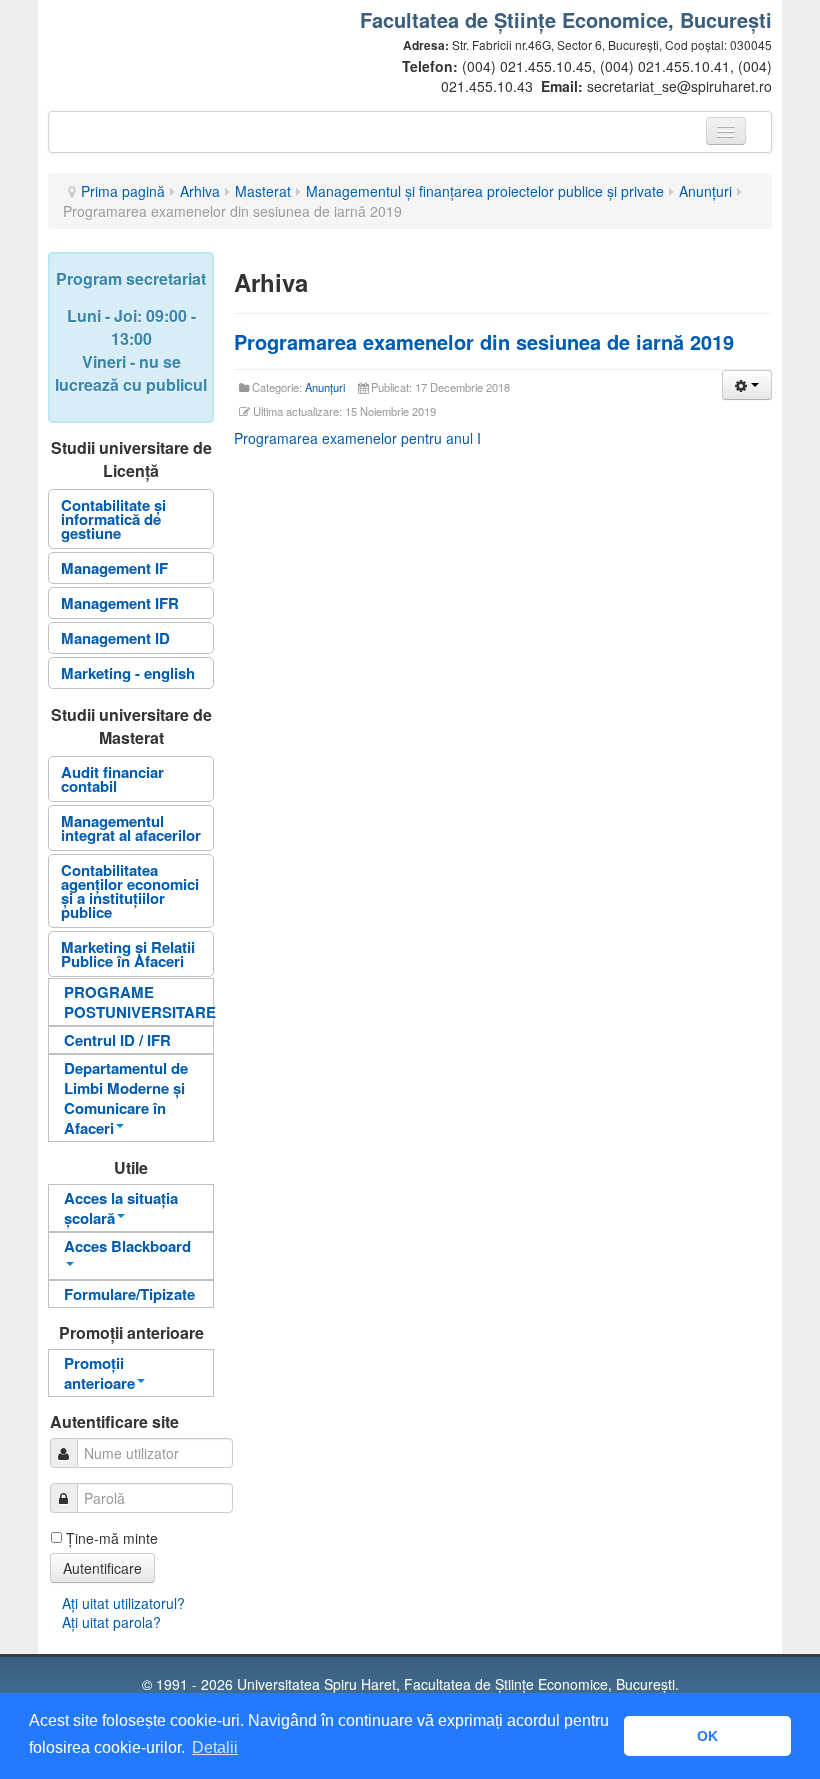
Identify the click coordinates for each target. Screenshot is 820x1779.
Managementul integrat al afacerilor (131, 828)
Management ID (115, 638)
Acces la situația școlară (121, 1208)
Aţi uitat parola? (111, 1622)
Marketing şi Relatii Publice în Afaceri (128, 954)
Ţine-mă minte (112, 1538)
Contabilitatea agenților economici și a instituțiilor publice (130, 891)
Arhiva (200, 191)
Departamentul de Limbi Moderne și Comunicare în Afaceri (126, 1098)
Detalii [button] (215, 1747)
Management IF (114, 568)
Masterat (263, 191)
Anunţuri (705, 191)
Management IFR (120, 603)
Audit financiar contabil (112, 779)
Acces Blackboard (127, 1246)
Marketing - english (128, 673)
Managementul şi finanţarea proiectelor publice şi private (485, 191)
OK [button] (707, 1736)
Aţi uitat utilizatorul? (123, 1603)
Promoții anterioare (99, 1373)
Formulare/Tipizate (129, 1294)
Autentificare (102, 1568)
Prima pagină (123, 191)
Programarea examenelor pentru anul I (357, 438)
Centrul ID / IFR (117, 1040)
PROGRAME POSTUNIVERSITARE (139, 1002)
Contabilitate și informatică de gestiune (113, 519)
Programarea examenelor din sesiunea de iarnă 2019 (484, 341)
